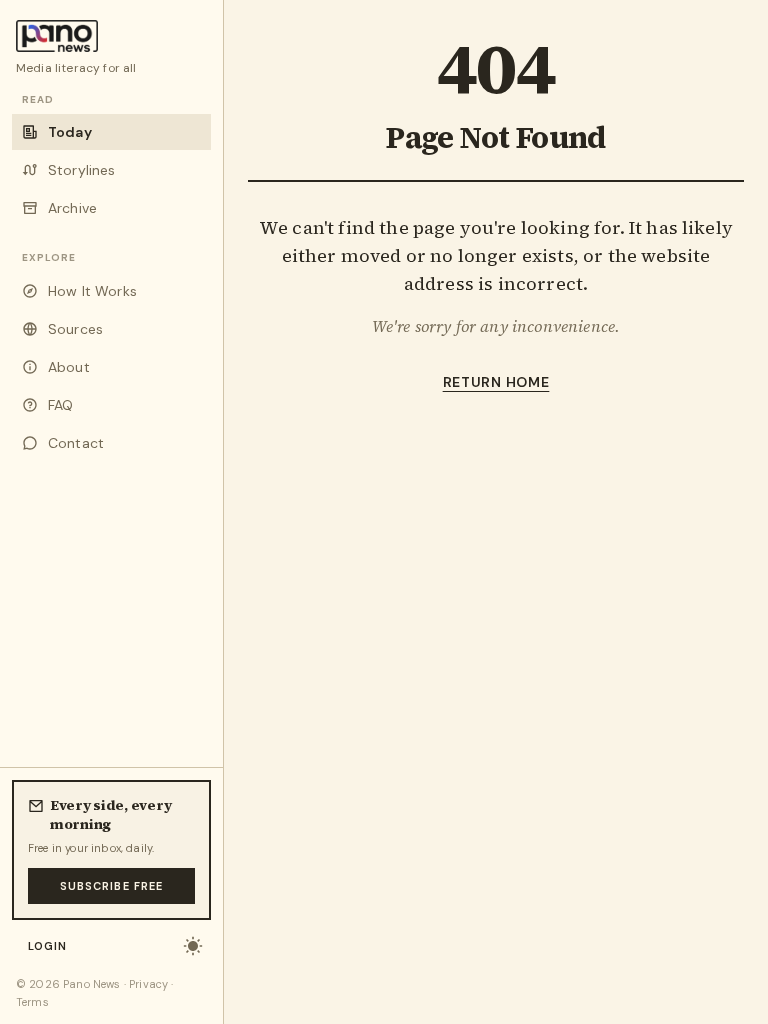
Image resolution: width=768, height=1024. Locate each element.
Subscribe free (111, 886)
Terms (32, 1002)
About (69, 367)
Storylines (82, 170)
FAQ (60, 405)
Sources (75, 329)
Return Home (496, 382)
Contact (76, 443)
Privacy (148, 984)
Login (48, 946)
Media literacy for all (76, 68)
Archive (72, 208)
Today (70, 132)
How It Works (92, 291)
